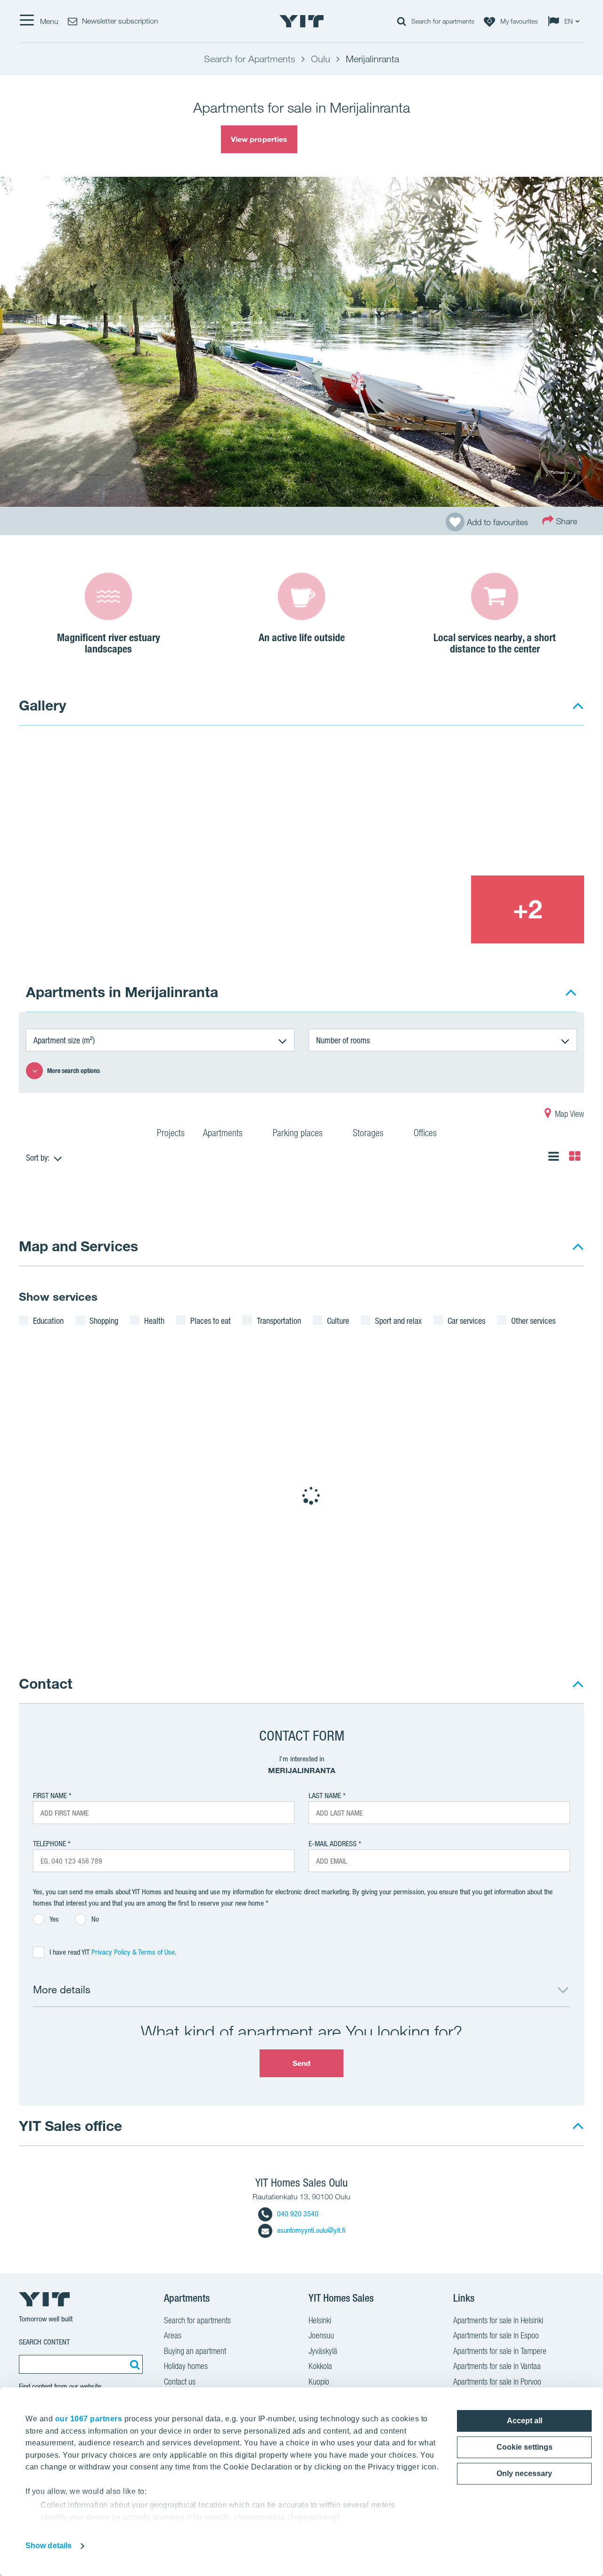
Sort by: (38, 1157)
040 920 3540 (298, 2214)
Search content (44, 2342)
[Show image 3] (414, 909)
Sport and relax (398, 1321)
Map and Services (78, 1246)
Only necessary (524, 2473)
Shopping (104, 1321)
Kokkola (320, 2366)
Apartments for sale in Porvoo (497, 2382)
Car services (466, 1321)
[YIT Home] (301, 21)
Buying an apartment (195, 2351)
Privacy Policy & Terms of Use (133, 1952)
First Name (50, 1796)
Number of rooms (343, 1040)
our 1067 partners (89, 2419)
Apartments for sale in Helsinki (498, 2320)
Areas (173, 2335)
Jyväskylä (323, 2351)
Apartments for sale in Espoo (496, 2335)
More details (62, 1989)
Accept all (525, 2421)
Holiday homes (186, 2366)
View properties (259, 139)
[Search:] (133, 2364)
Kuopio (319, 2382)
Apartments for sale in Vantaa (497, 2366)
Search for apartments (197, 2320)
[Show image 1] (187, 842)
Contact (46, 1683)
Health (154, 1321)
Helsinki (320, 2320)
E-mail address (333, 1844)
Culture (338, 1321)
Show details (49, 2546)
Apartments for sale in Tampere (500, 2351)
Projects (171, 1133)
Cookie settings (525, 2447)
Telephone (49, 1844)
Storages (369, 1133)
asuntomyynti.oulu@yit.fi (311, 2230)
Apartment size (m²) (64, 1040)
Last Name (325, 1796)
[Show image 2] (471, 807)
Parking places (299, 1133)
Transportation (279, 1321)
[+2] (528, 909)
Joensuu (321, 2335)
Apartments (224, 1133)
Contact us (180, 2382)
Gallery (43, 705)
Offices (426, 1133)
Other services (533, 1321)
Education (48, 1321)
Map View (569, 1114)
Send (301, 2063)
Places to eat (211, 1321)
